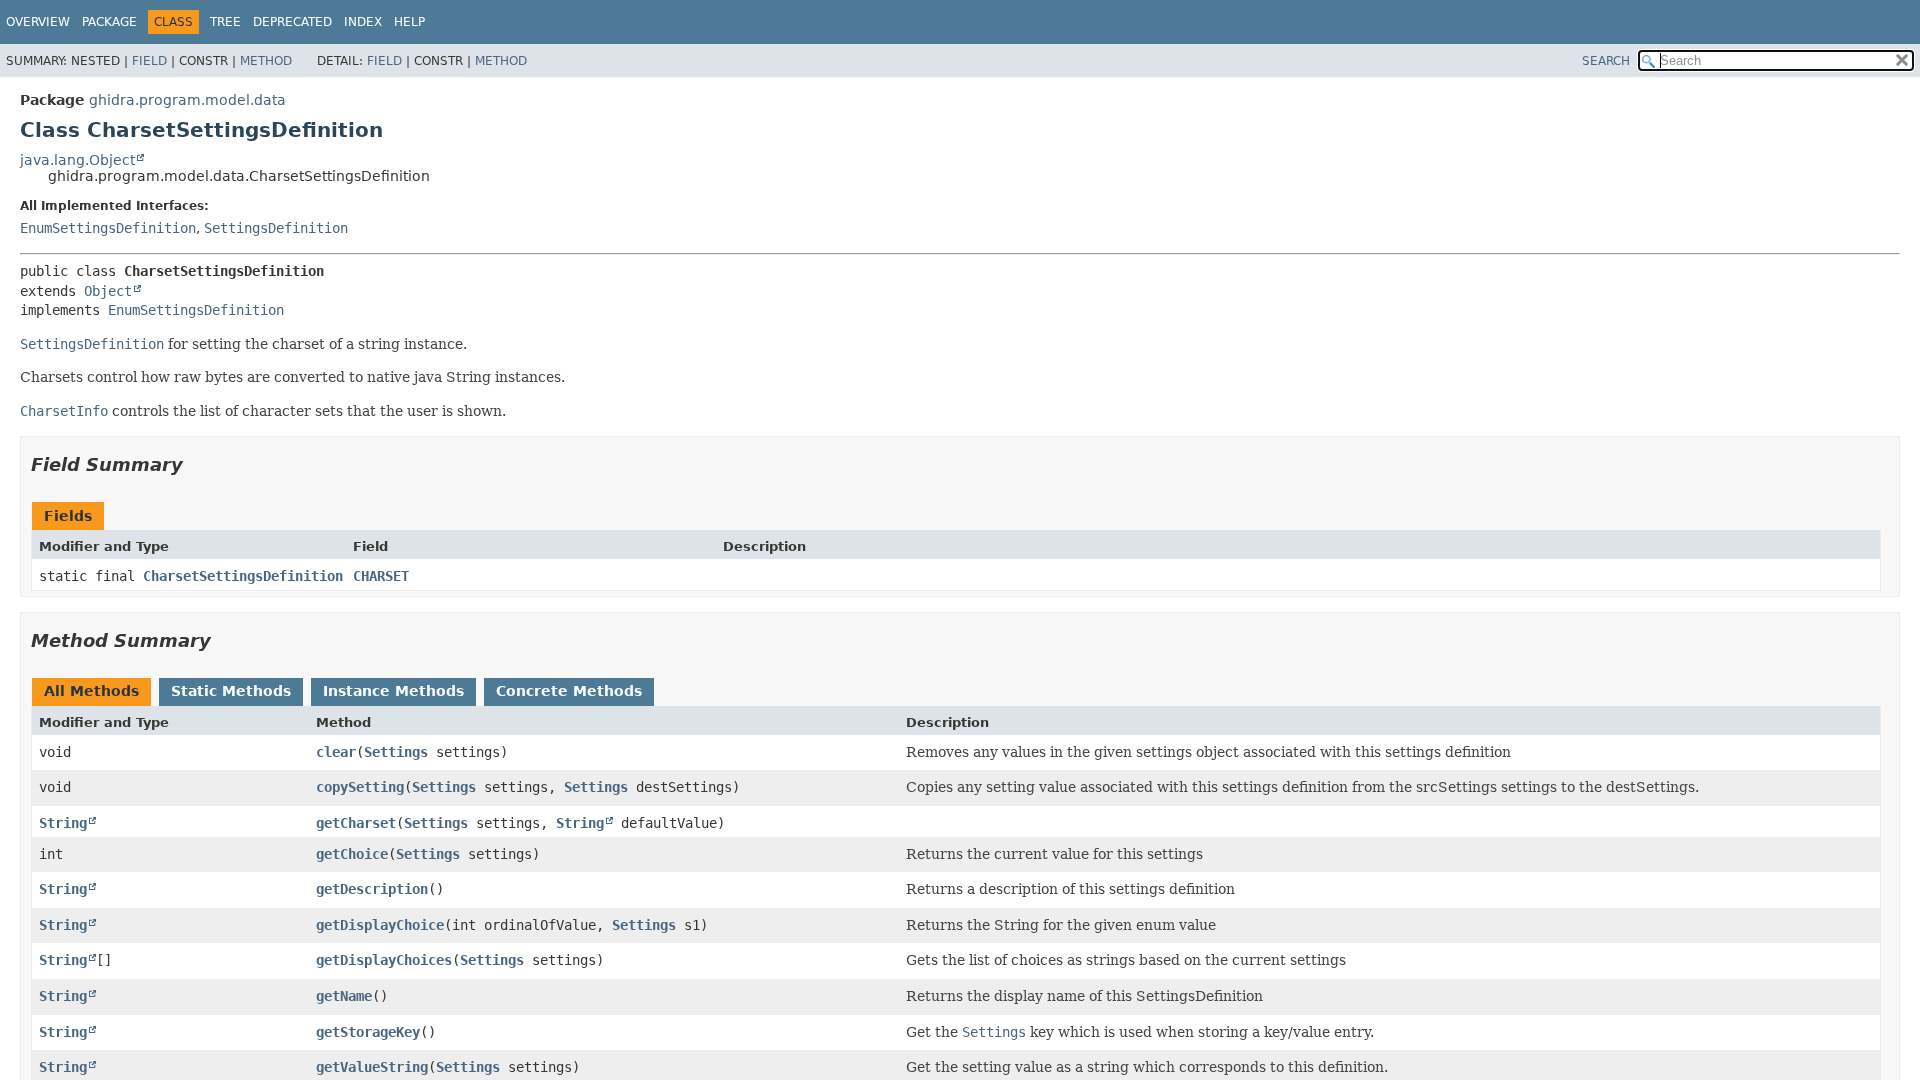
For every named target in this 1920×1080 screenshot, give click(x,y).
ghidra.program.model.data (187, 100)
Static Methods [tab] (231, 691)
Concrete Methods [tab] (569, 691)
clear (336, 752)
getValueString (372, 1067)
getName (344, 996)
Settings (396, 752)
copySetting (360, 787)
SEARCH (1606, 61)
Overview (38, 22)
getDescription (372, 889)
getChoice (352, 854)
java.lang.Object (77, 160)
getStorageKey (368, 1032)
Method (266, 61)
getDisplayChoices (384, 960)
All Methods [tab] (91, 691)
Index (363, 22)
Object (108, 291)
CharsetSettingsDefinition (243, 576)
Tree (225, 22)
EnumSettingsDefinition (108, 228)
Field (149, 61)
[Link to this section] (197, 464)
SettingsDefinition (276, 228)
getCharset (356, 823)
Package (109, 22)
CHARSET (381, 576)
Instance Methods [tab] (393, 691)
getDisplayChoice (380, 925)
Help (409, 22)
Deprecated (292, 22)
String (63, 823)
